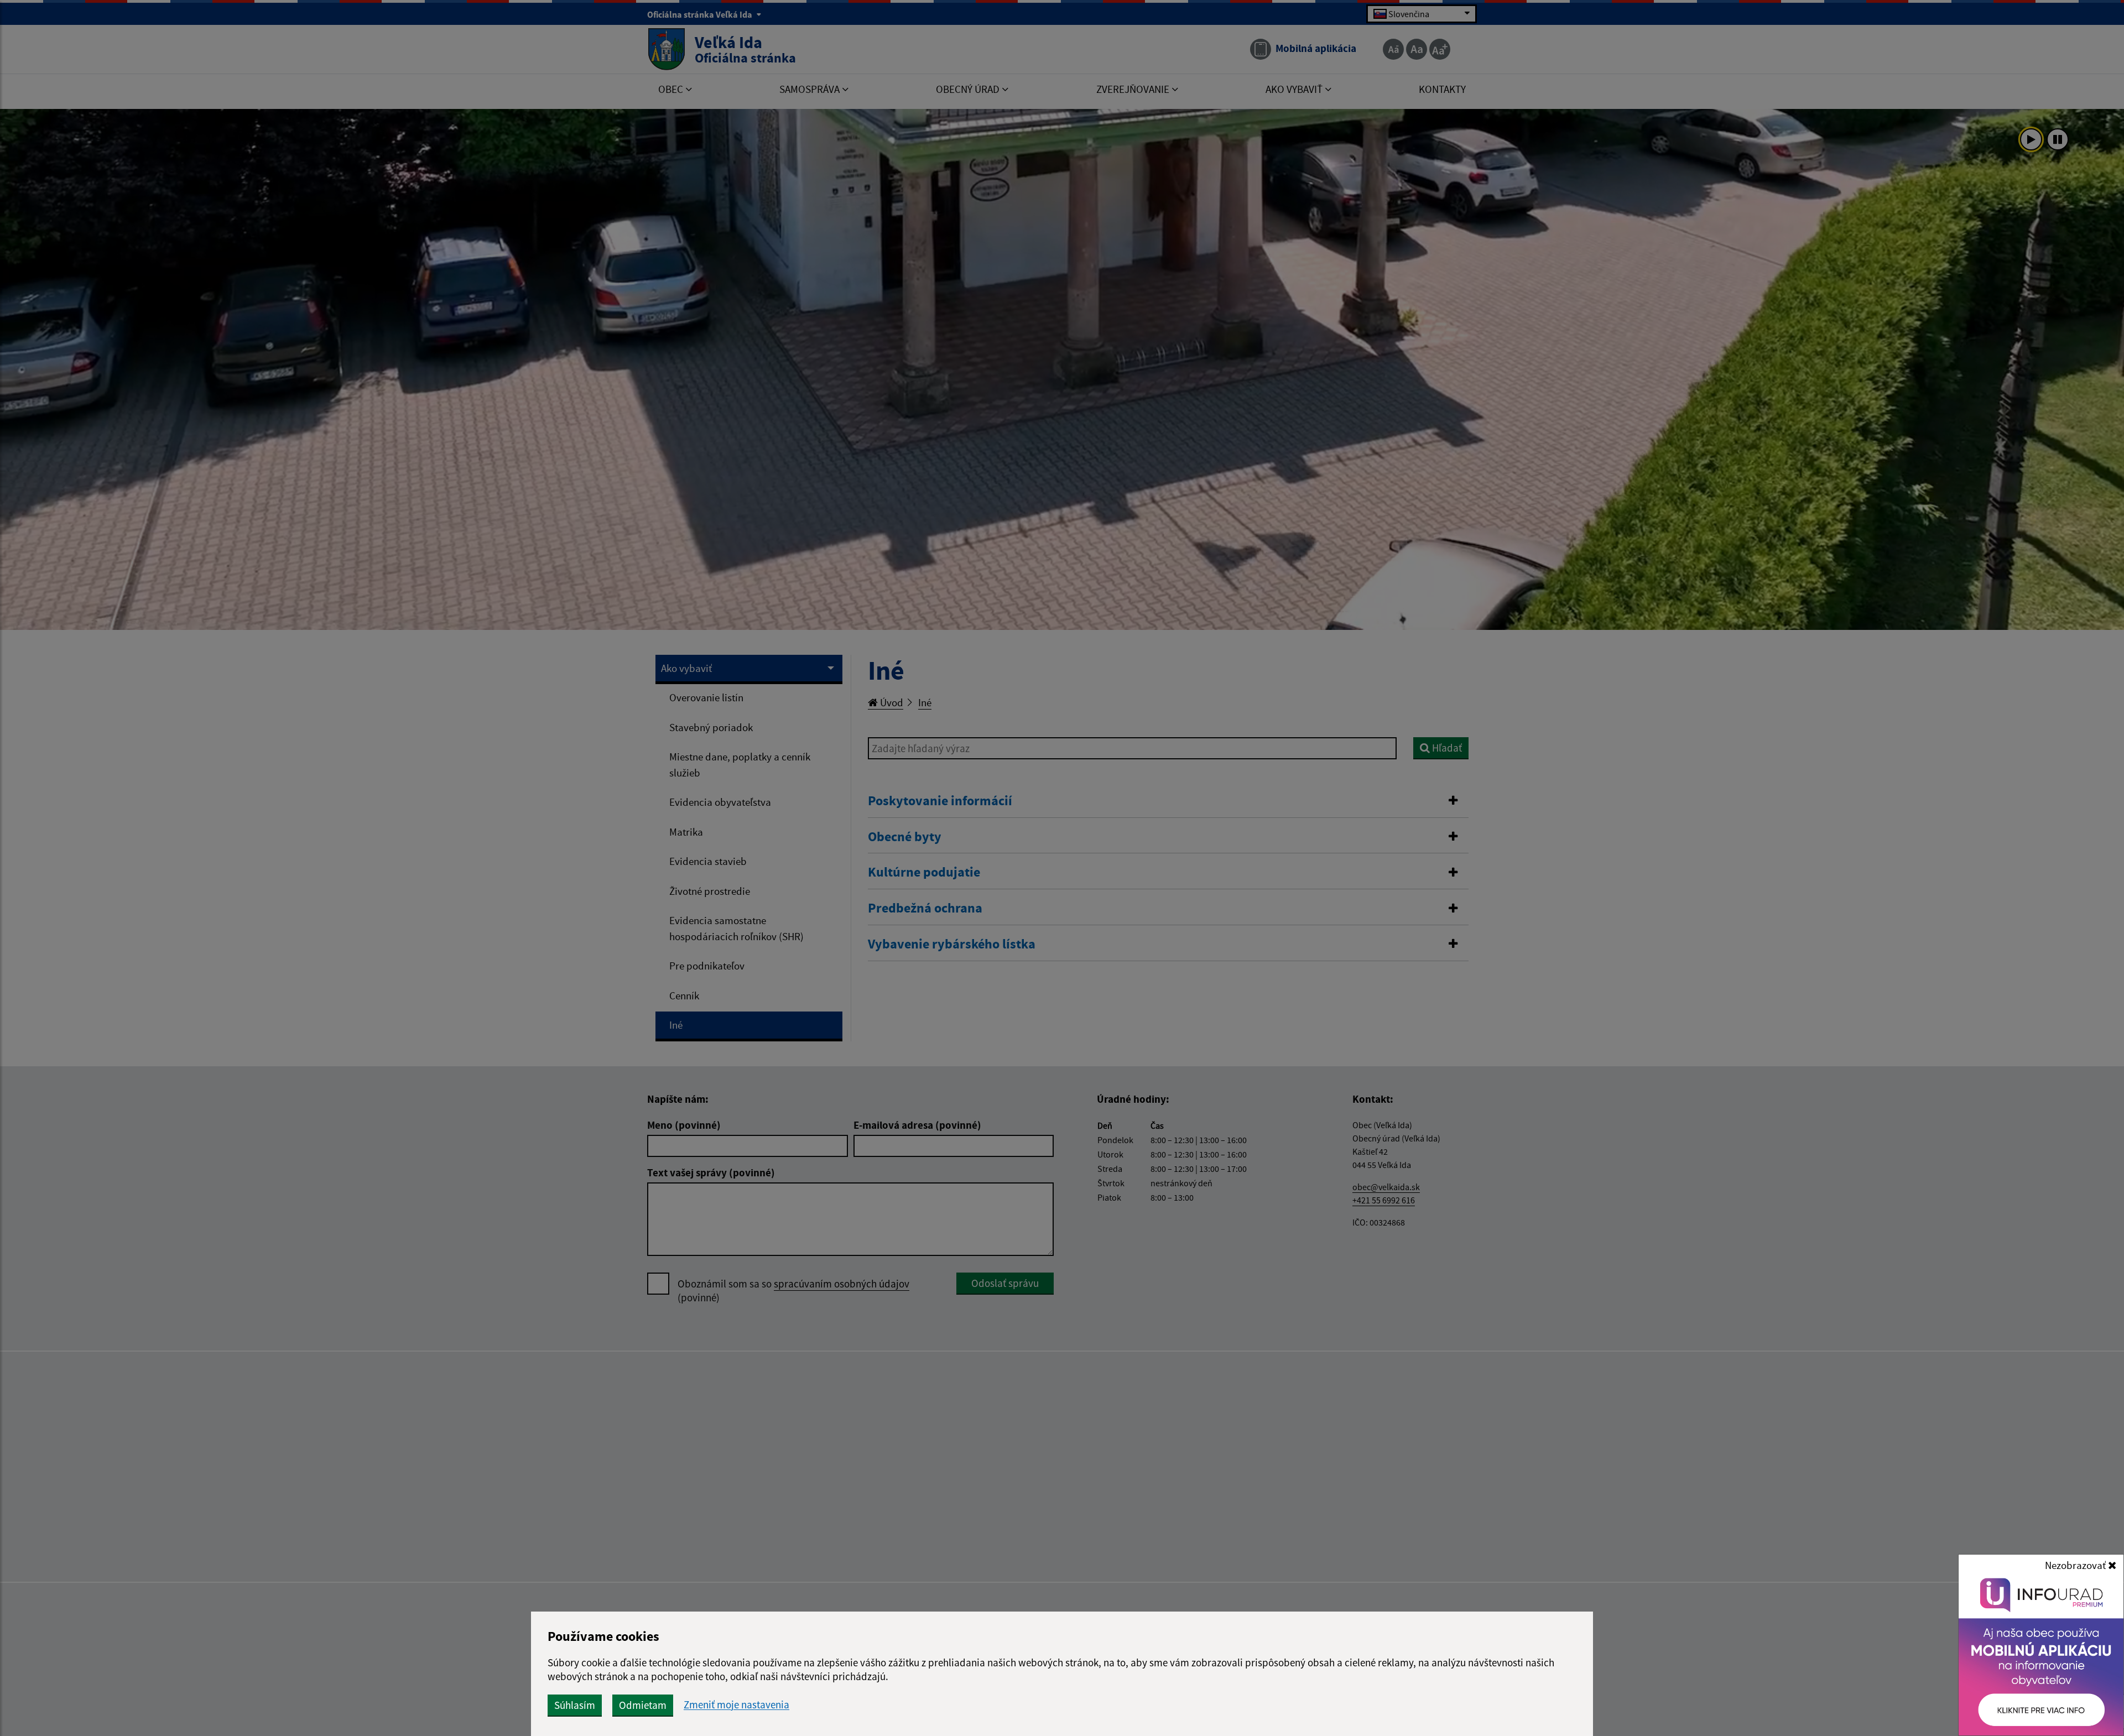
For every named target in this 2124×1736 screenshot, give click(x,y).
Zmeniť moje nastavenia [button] (736, 1705)
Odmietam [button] (643, 1705)
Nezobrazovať (2076, 1565)
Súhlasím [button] (575, 1705)
